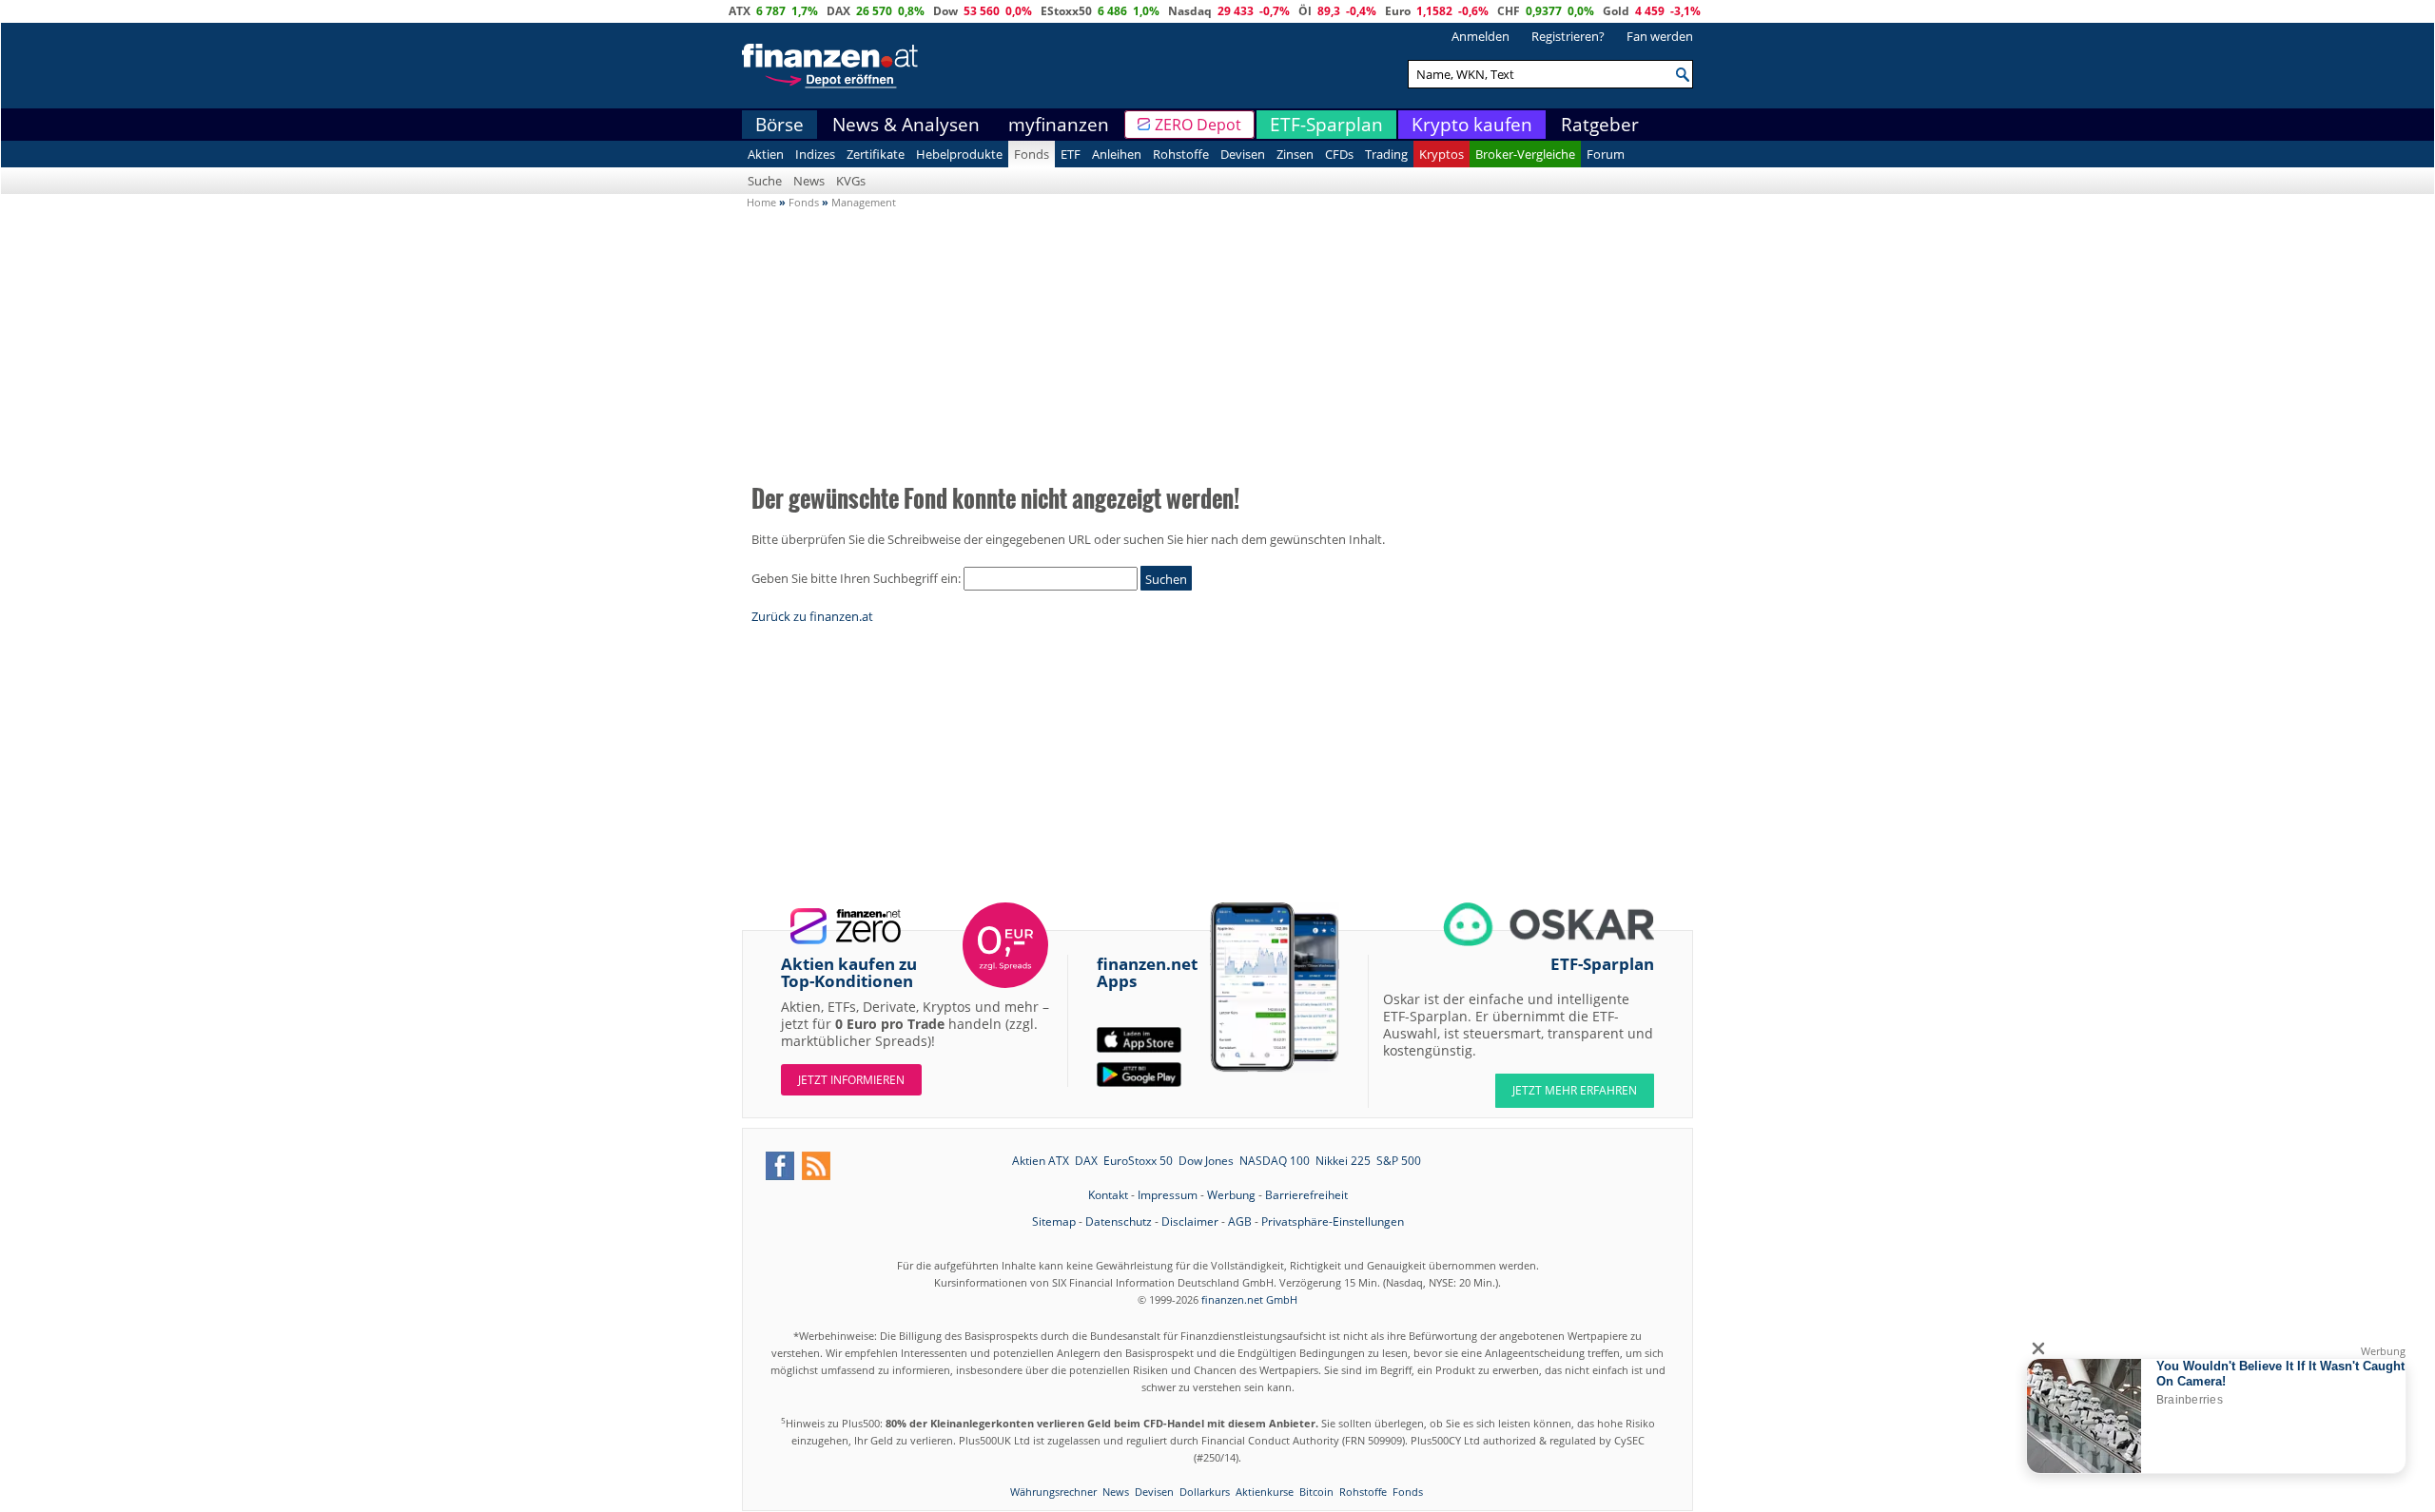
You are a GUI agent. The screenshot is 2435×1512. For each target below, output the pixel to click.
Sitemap (1054, 1221)
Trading (1386, 154)
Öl (1305, 11)
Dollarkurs (1205, 1492)
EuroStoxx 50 (1138, 1161)
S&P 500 (1399, 1161)
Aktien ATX (1041, 1161)
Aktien (766, 154)
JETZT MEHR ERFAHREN (1575, 1090)
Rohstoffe (1181, 154)
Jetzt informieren (851, 1080)
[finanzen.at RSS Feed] (816, 1166)
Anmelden (1480, 36)
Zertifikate (876, 154)
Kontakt (1108, 1195)
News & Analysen (906, 125)
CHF (1509, 11)
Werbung (1231, 1195)
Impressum (1168, 1195)
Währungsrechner (1053, 1492)
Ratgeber (1600, 125)
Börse (779, 125)
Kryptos (1442, 154)
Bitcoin (1316, 1492)
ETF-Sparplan (1326, 125)
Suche (765, 181)
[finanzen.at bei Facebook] (780, 1166)
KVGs (851, 181)
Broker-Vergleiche (1525, 154)
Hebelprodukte (959, 154)
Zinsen (1295, 154)
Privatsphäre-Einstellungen (1333, 1221)
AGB (1240, 1221)
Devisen (1243, 154)
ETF (1071, 154)
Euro (1398, 11)
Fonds (1032, 154)
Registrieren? (1568, 36)
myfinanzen (1059, 125)
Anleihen (1117, 154)
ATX (740, 11)
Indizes (815, 154)
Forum (1606, 154)
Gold (1616, 11)
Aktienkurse (1265, 1492)
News (809, 181)
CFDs (1339, 154)
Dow (945, 11)
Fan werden (1660, 36)
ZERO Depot (1198, 125)
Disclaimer (1190, 1221)
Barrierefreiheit (1306, 1195)
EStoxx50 (1066, 11)
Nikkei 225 (1343, 1161)
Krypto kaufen (1472, 125)
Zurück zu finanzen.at (812, 616)
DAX (838, 11)
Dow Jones (1206, 1161)
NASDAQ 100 (1275, 1161)
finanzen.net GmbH (1249, 1299)
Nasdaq (1190, 11)
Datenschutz (1119, 1221)
